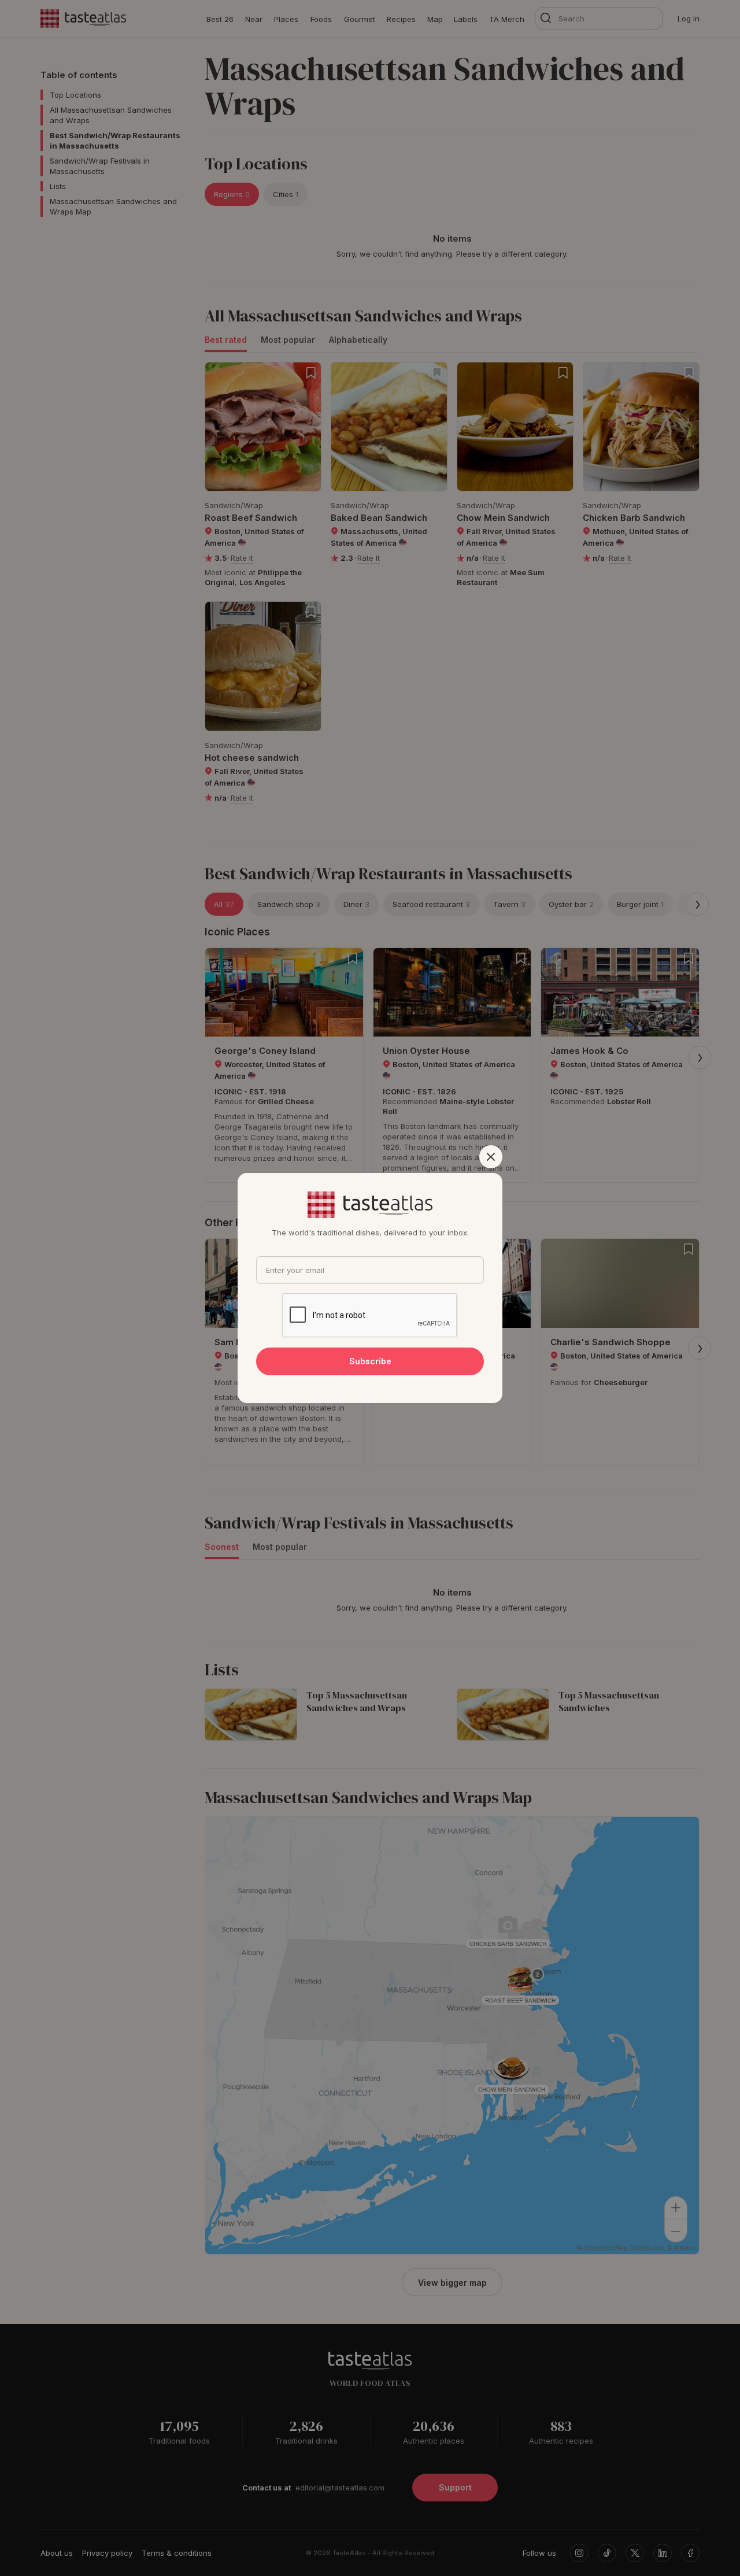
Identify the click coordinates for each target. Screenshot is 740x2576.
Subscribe (370, 1361)
